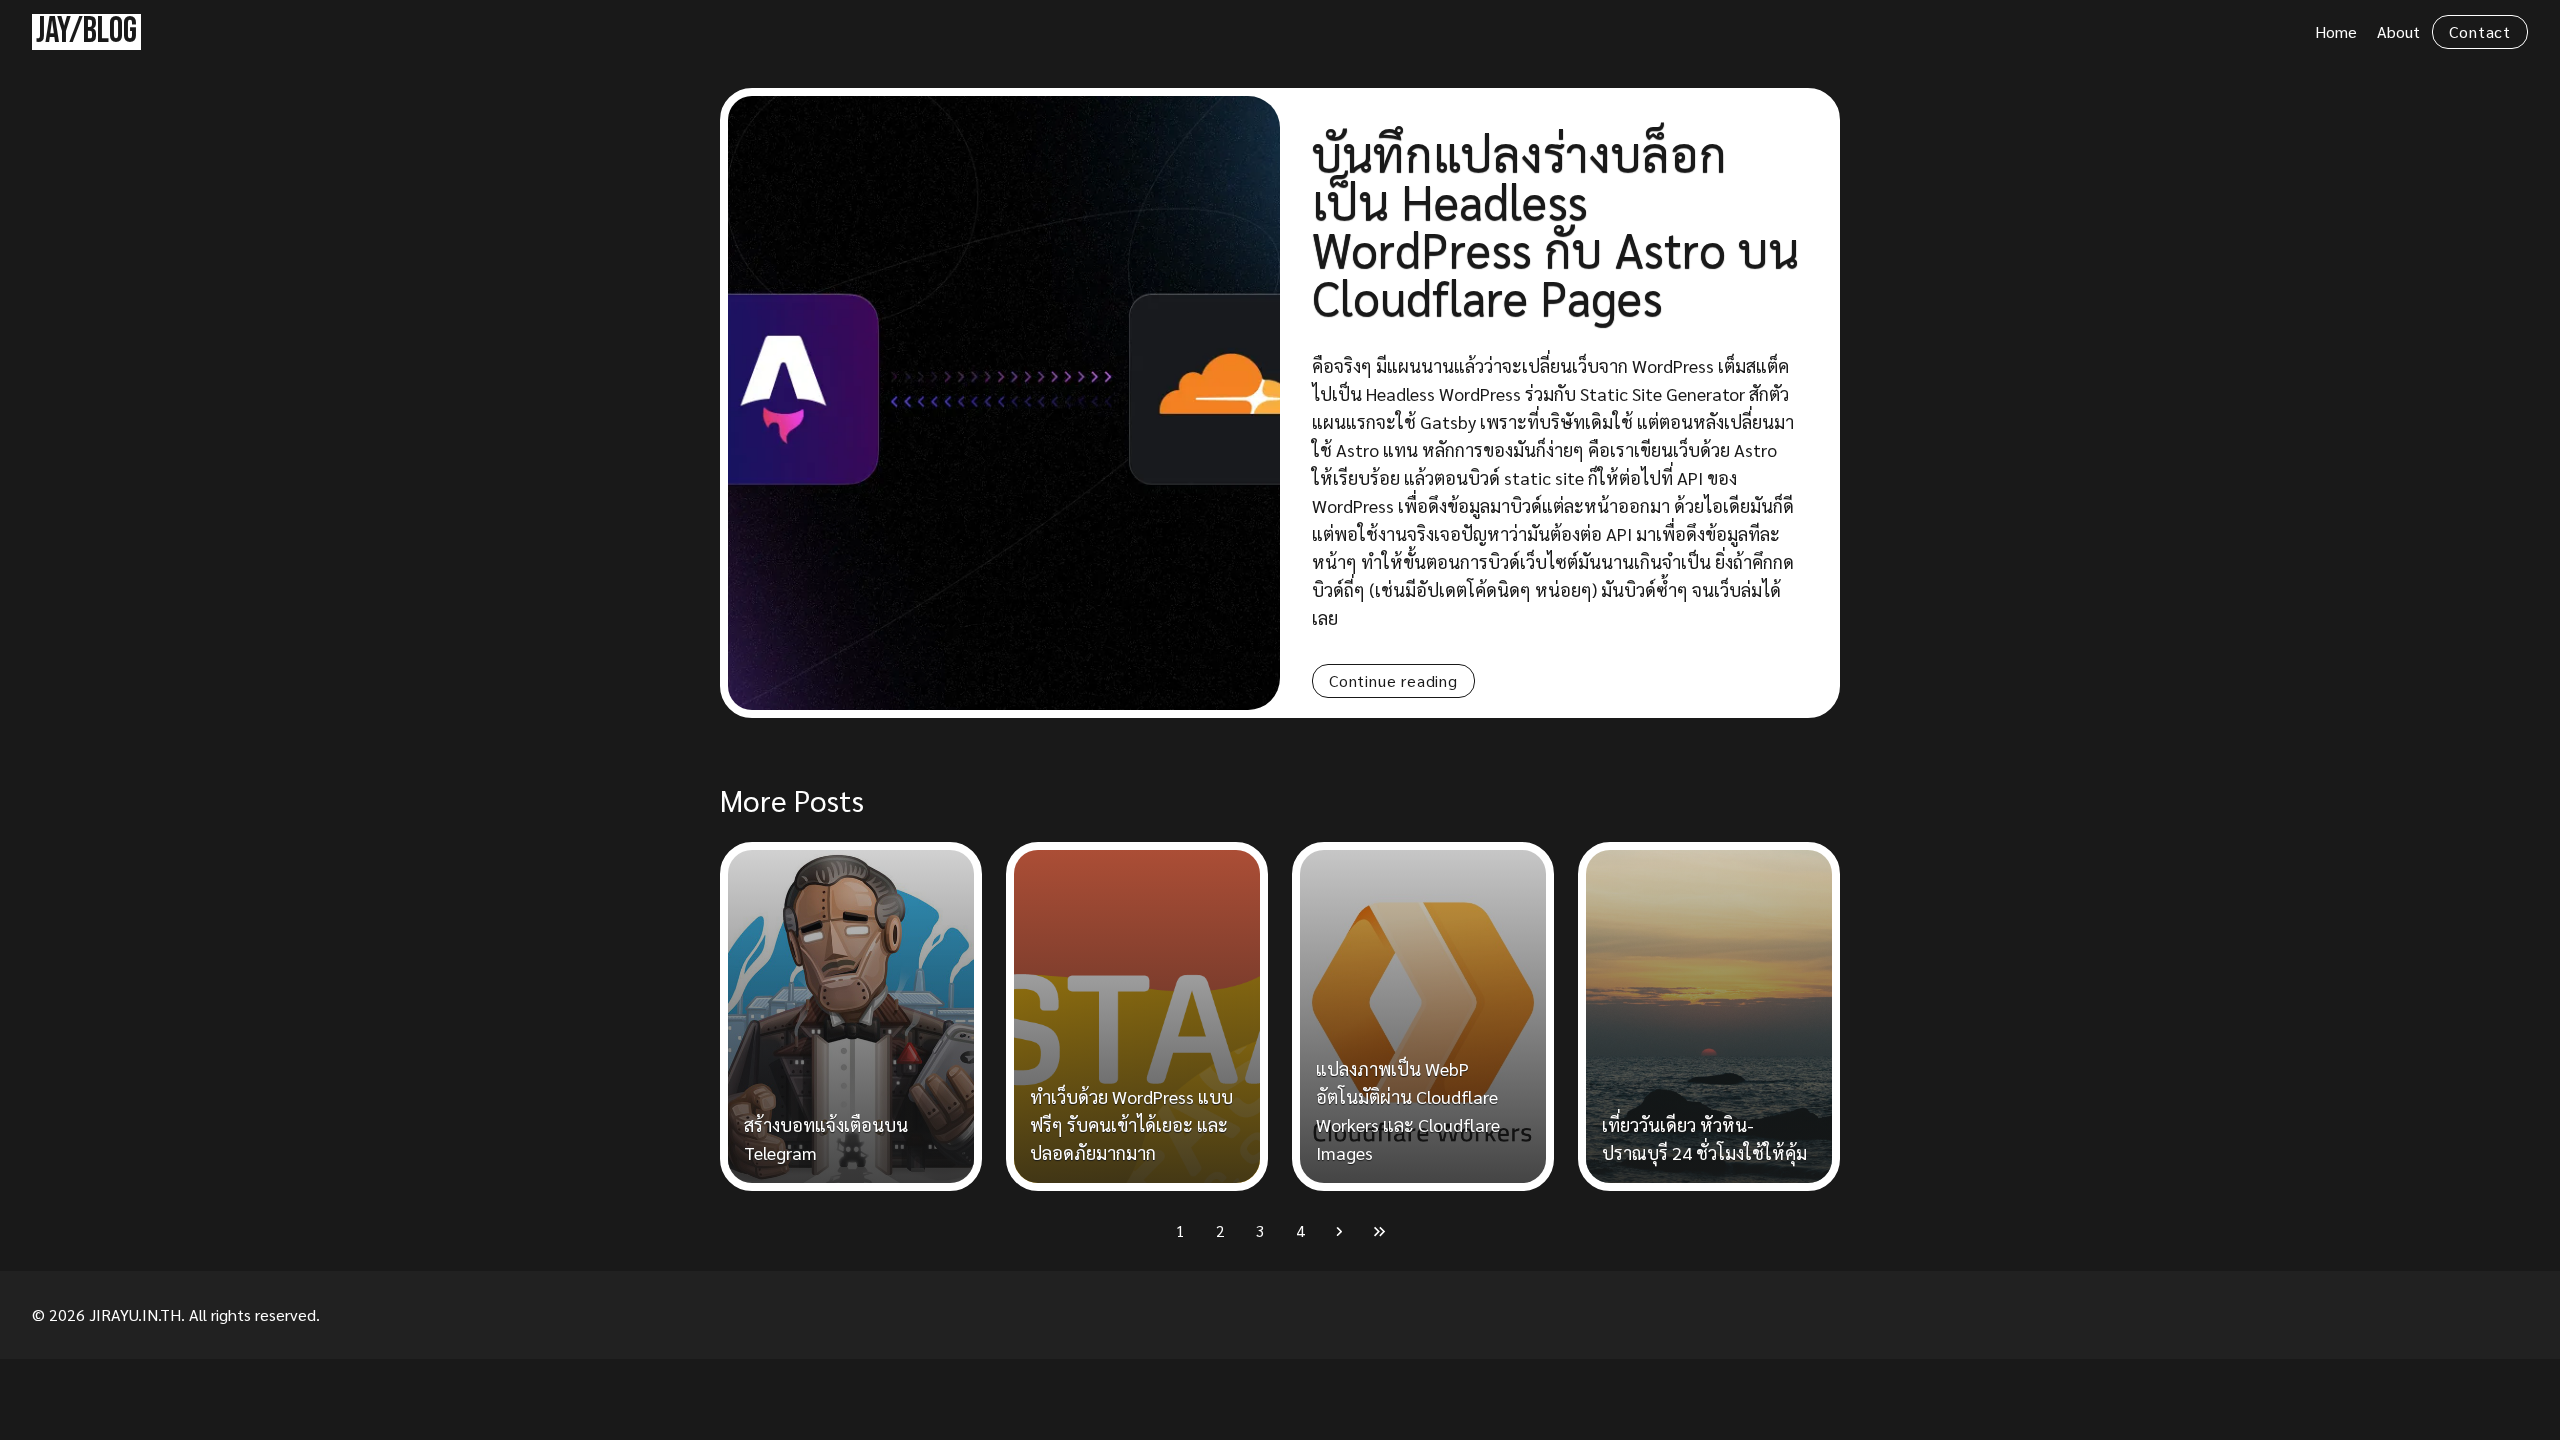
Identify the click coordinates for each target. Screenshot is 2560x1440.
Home (2336, 31)
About (2398, 31)
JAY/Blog (86, 31)
